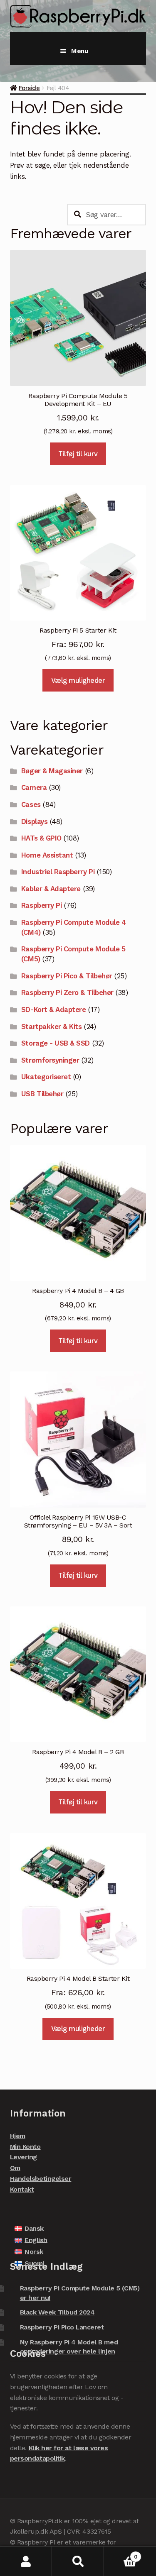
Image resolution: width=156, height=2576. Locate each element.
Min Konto (25, 2147)
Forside (29, 88)
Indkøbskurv (121, 2554)
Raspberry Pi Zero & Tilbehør (67, 992)
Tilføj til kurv (78, 454)
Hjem (18, 2136)
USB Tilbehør (42, 1094)
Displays (34, 821)
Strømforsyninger (50, 1060)
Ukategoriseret (46, 1077)
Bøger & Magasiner (52, 771)
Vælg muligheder (78, 680)
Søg (78, 2561)
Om (15, 2168)
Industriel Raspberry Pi (58, 872)
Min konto (26, 2561)
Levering (24, 2157)
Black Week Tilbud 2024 (57, 2312)
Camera (34, 787)
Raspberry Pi (41, 905)
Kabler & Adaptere (51, 889)
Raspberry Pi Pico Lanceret (62, 2327)
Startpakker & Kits (52, 1026)
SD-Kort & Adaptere (54, 1009)
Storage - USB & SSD (56, 1043)
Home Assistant (47, 855)
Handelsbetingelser (41, 2179)
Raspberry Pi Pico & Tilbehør (67, 976)
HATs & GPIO (41, 838)
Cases (31, 804)
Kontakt (22, 2189)
